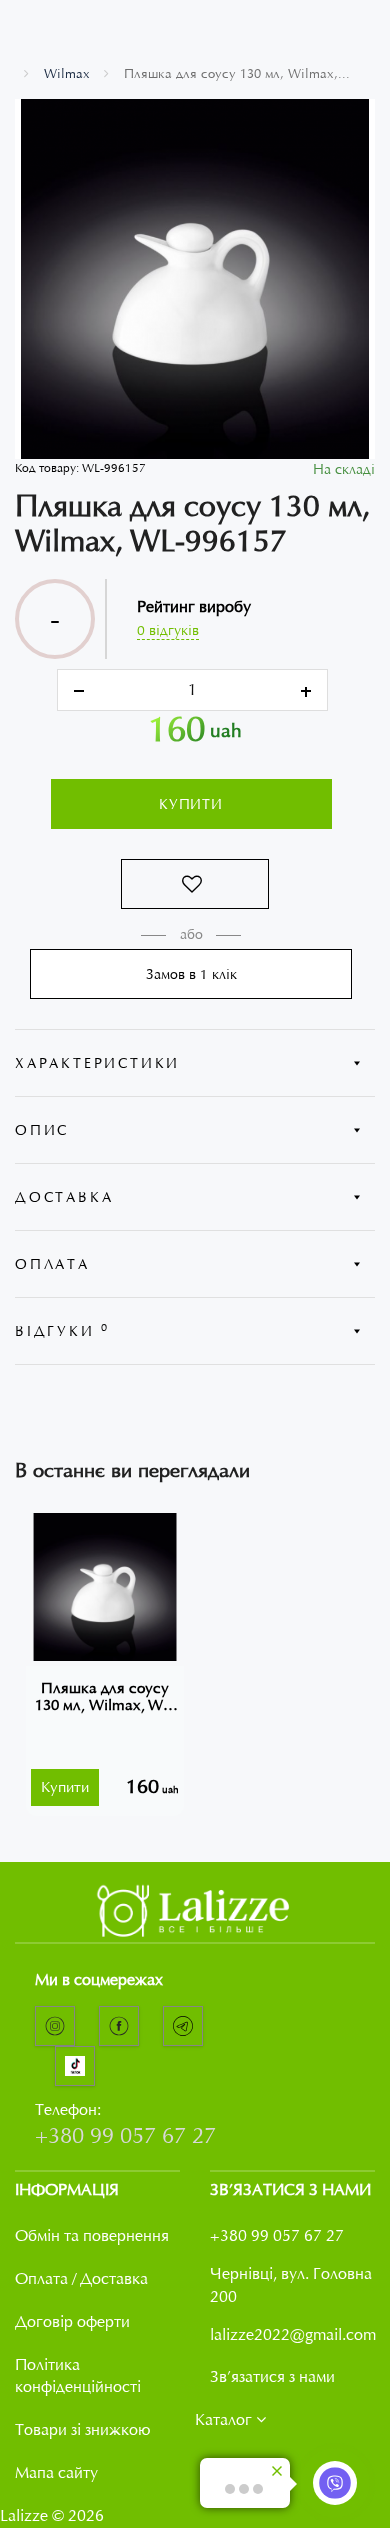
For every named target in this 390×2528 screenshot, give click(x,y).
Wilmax (67, 73)
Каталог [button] (225, 2420)
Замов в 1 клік (191, 974)
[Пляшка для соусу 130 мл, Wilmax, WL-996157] (195, 279)
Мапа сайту (56, 2473)
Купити (190, 804)
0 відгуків (168, 630)
